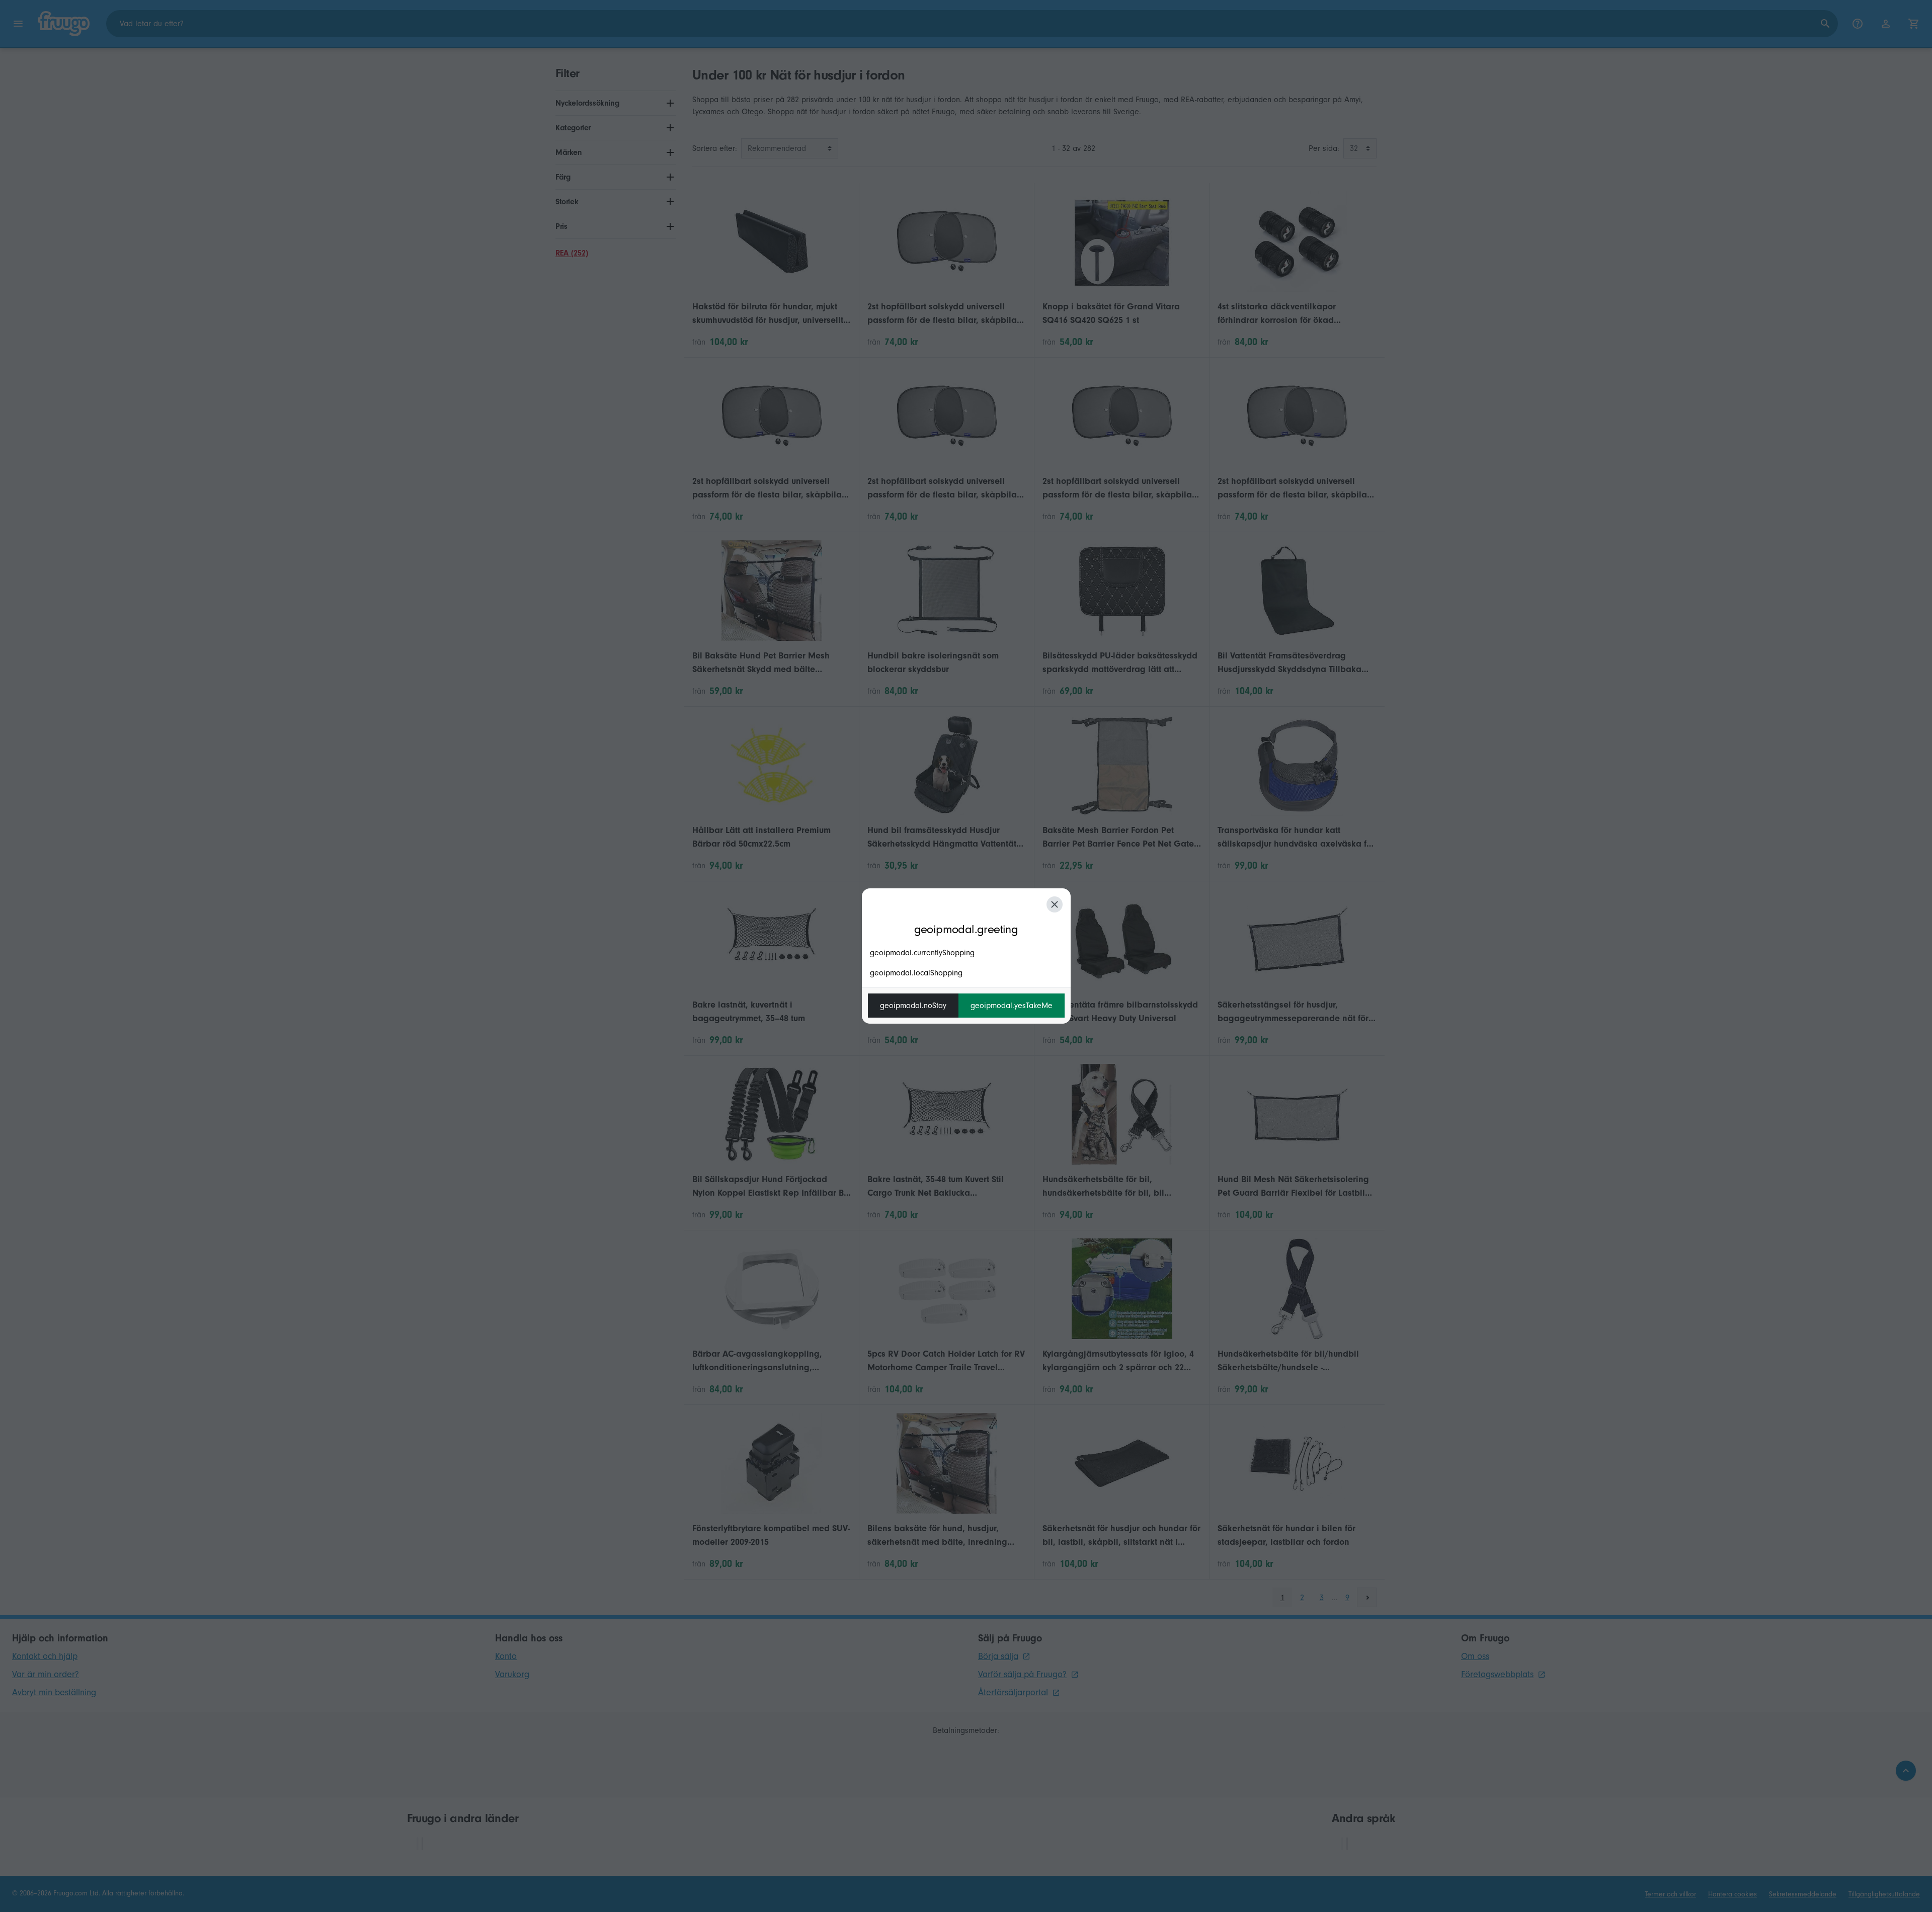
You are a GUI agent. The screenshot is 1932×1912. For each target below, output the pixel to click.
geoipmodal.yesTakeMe (1012, 1006)
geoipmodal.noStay (913, 1006)
